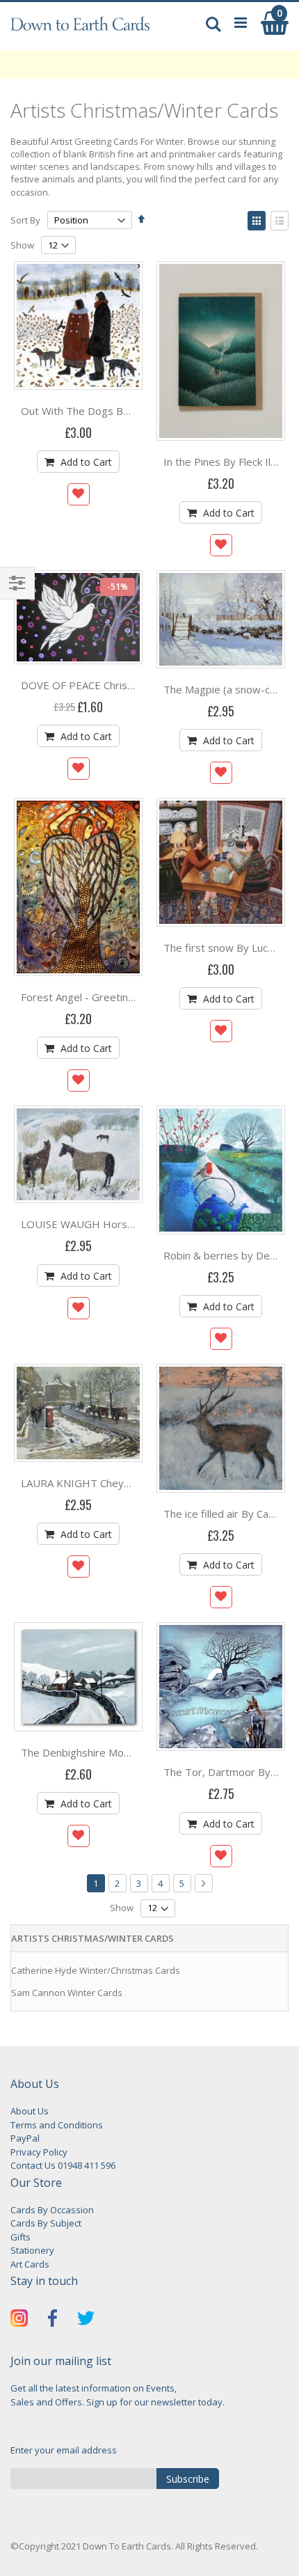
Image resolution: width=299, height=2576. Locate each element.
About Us (30, 2111)
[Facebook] (52, 2320)
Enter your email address (64, 2450)
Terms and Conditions (57, 2125)
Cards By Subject (46, 2223)
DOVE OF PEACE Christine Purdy (99, 685)
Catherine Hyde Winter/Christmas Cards (96, 1970)
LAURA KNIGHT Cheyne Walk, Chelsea (112, 1483)
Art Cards (30, 2264)
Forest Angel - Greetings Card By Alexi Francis (131, 997)
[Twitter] (86, 2320)
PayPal (25, 2138)
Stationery (32, 2250)
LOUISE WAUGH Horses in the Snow (109, 1224)
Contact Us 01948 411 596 (63, 2165)
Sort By (25, 220)
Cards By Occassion (52, 2210)
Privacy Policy (39, 2152)
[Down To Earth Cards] (80, 30)
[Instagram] (19, 2320)
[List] (280, 221)
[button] (79, 494)
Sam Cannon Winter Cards (67, 1993)
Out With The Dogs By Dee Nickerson (111, 411)
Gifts (21, 2237)
